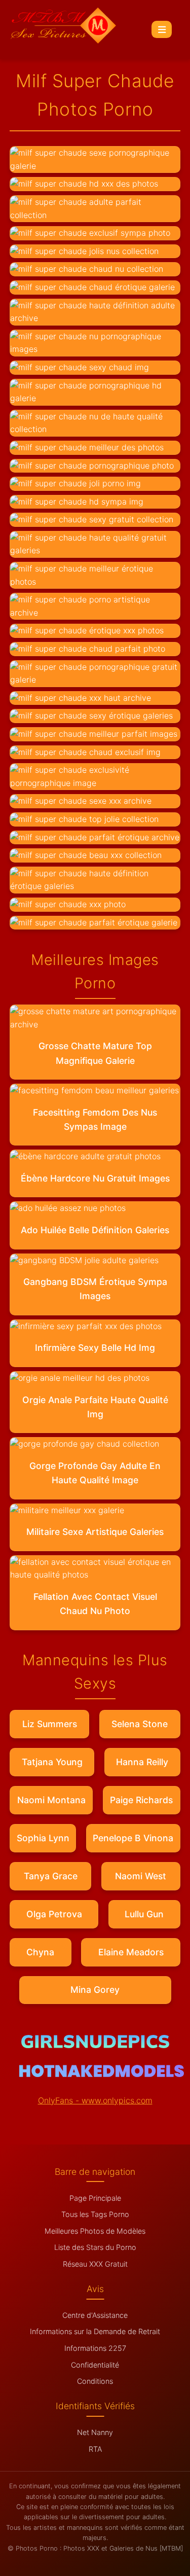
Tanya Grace (51, 1876)
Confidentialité (95, 2365)
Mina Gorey (95, 1990)
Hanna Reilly (142, 1762)
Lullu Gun (144, 1914)
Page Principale (95, 2198)
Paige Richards (141, 1800)
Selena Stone (140, 1724)
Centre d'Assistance (95, 2315)
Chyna (40, 1952)
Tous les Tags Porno (95, 2214)
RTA (95, 2449)
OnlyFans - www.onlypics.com (95, 2100)
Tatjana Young (52, 1762)
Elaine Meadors (131, 1952)
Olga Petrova (54, 1914)
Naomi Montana (51, 1800)
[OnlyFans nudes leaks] (95, 2045)
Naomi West (141, 1876)
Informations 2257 (95, 2348)
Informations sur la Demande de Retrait (95, 2331)
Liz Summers (50, 1724)
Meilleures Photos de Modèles (95, 2231)
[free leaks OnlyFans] (102, 2074)
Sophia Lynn (43, 1838)
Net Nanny (95, 2432)
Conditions (95, 2381)
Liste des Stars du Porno (95, 2247)
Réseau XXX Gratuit (95, 2264)
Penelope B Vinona (133, 1838)
